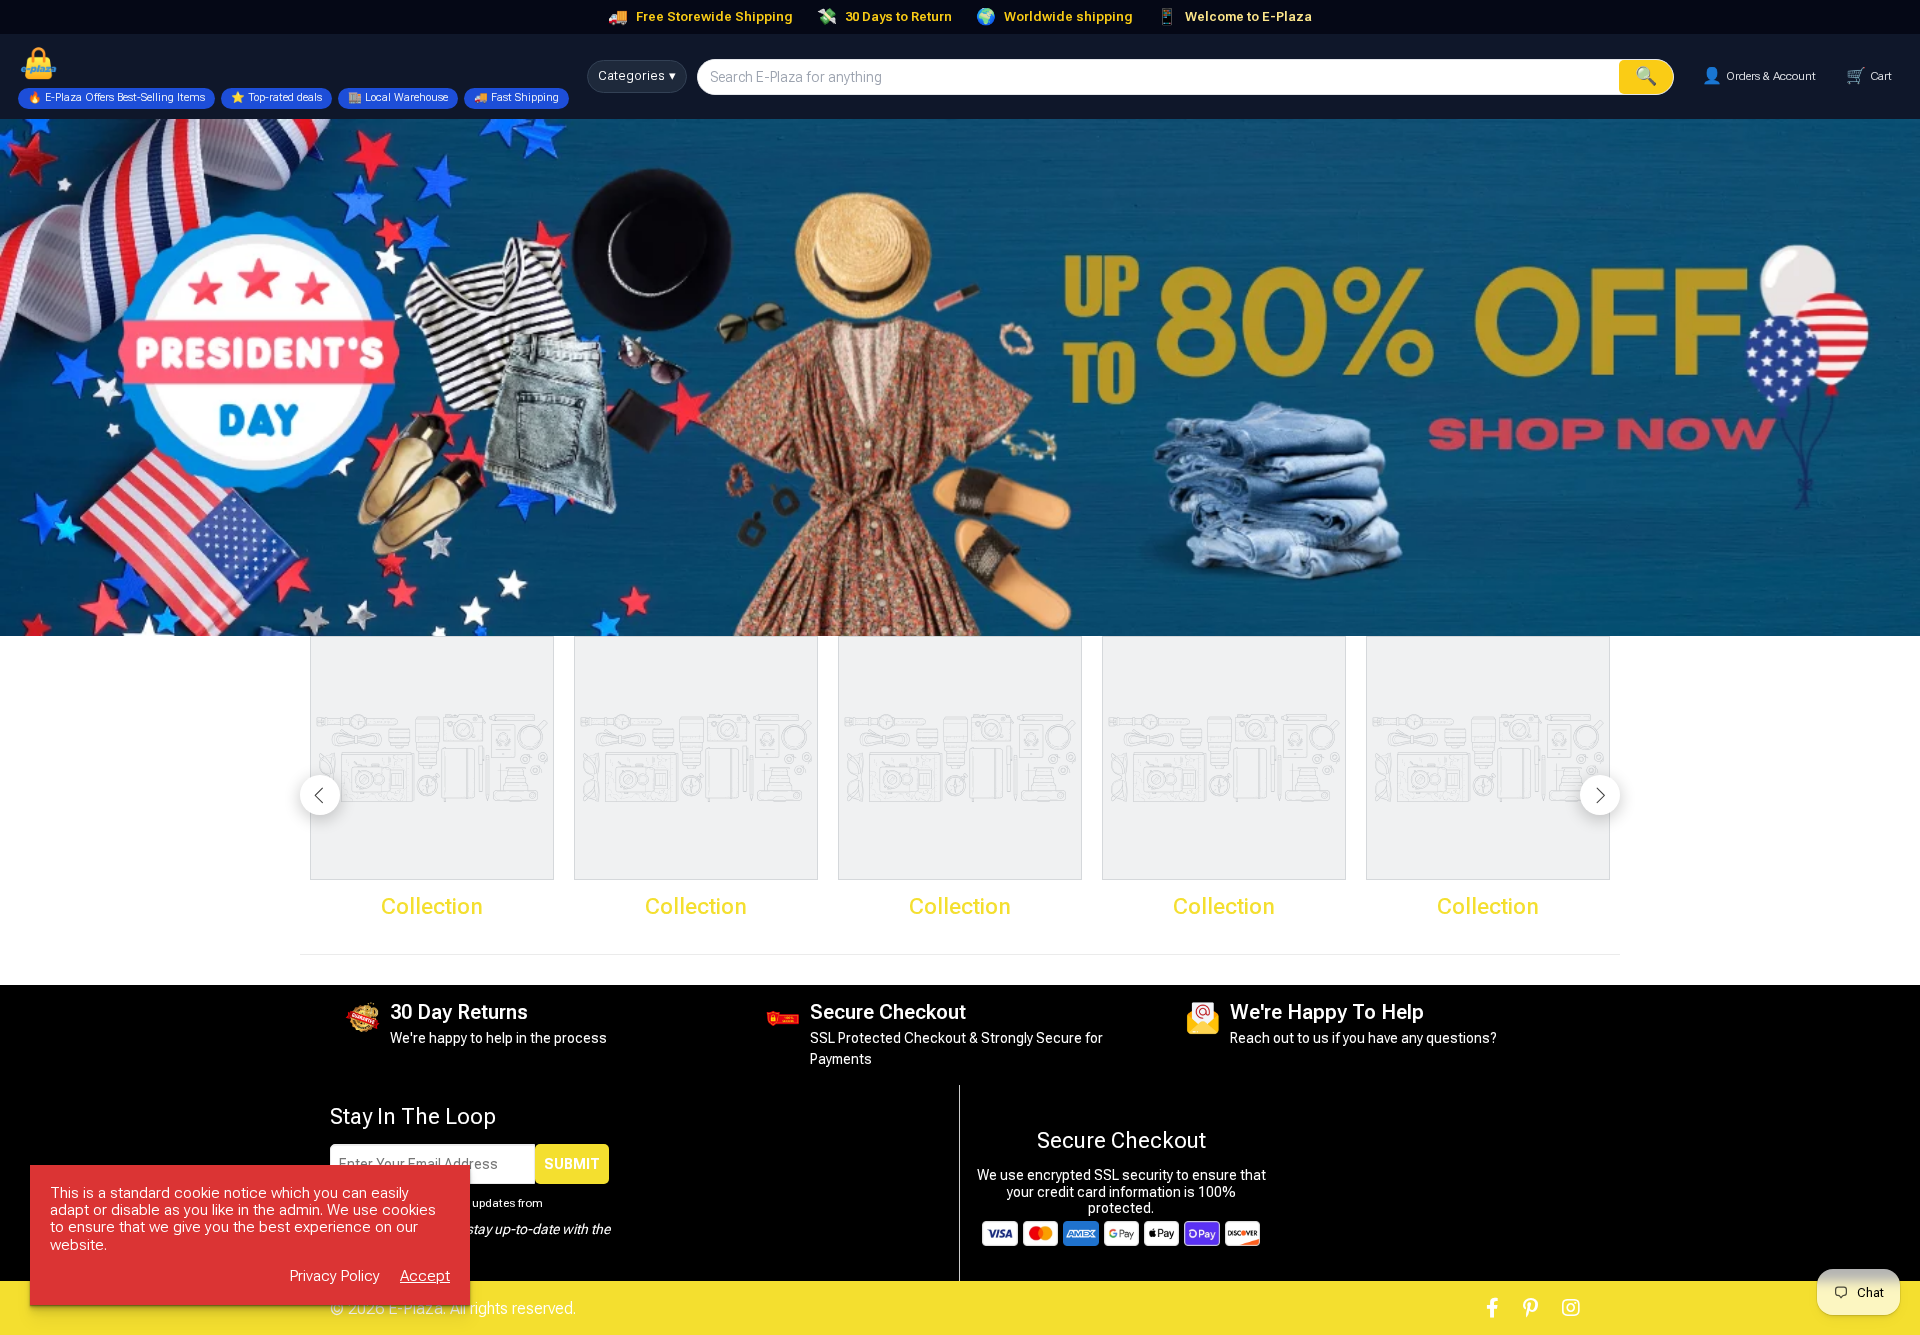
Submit (572, 1164)
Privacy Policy (335, 1276)
